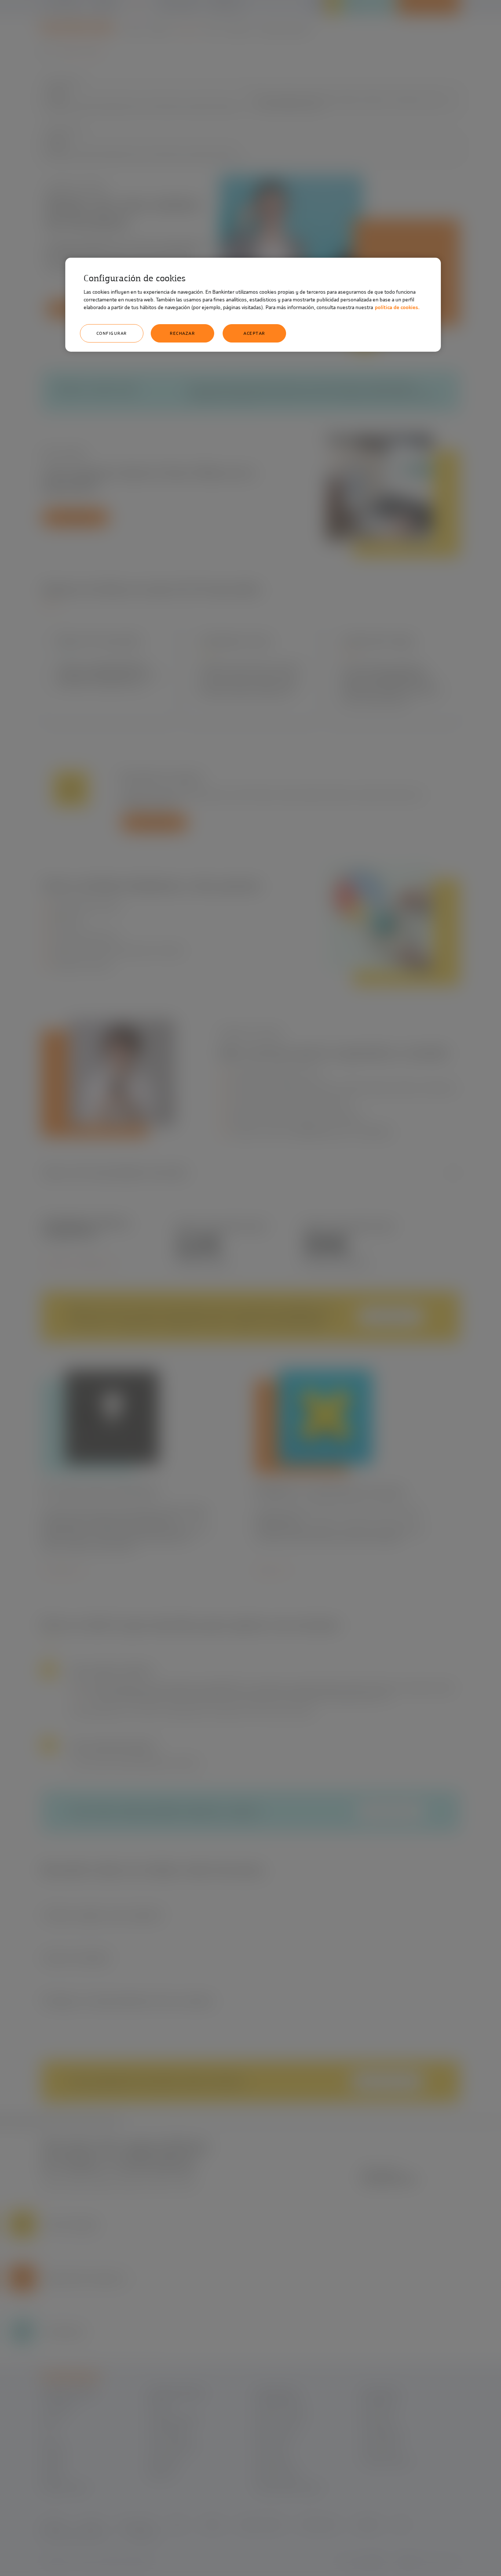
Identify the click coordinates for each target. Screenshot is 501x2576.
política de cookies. (397, 307)
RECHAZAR (182, 333)
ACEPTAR (254, 333)
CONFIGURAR (112, 333)
